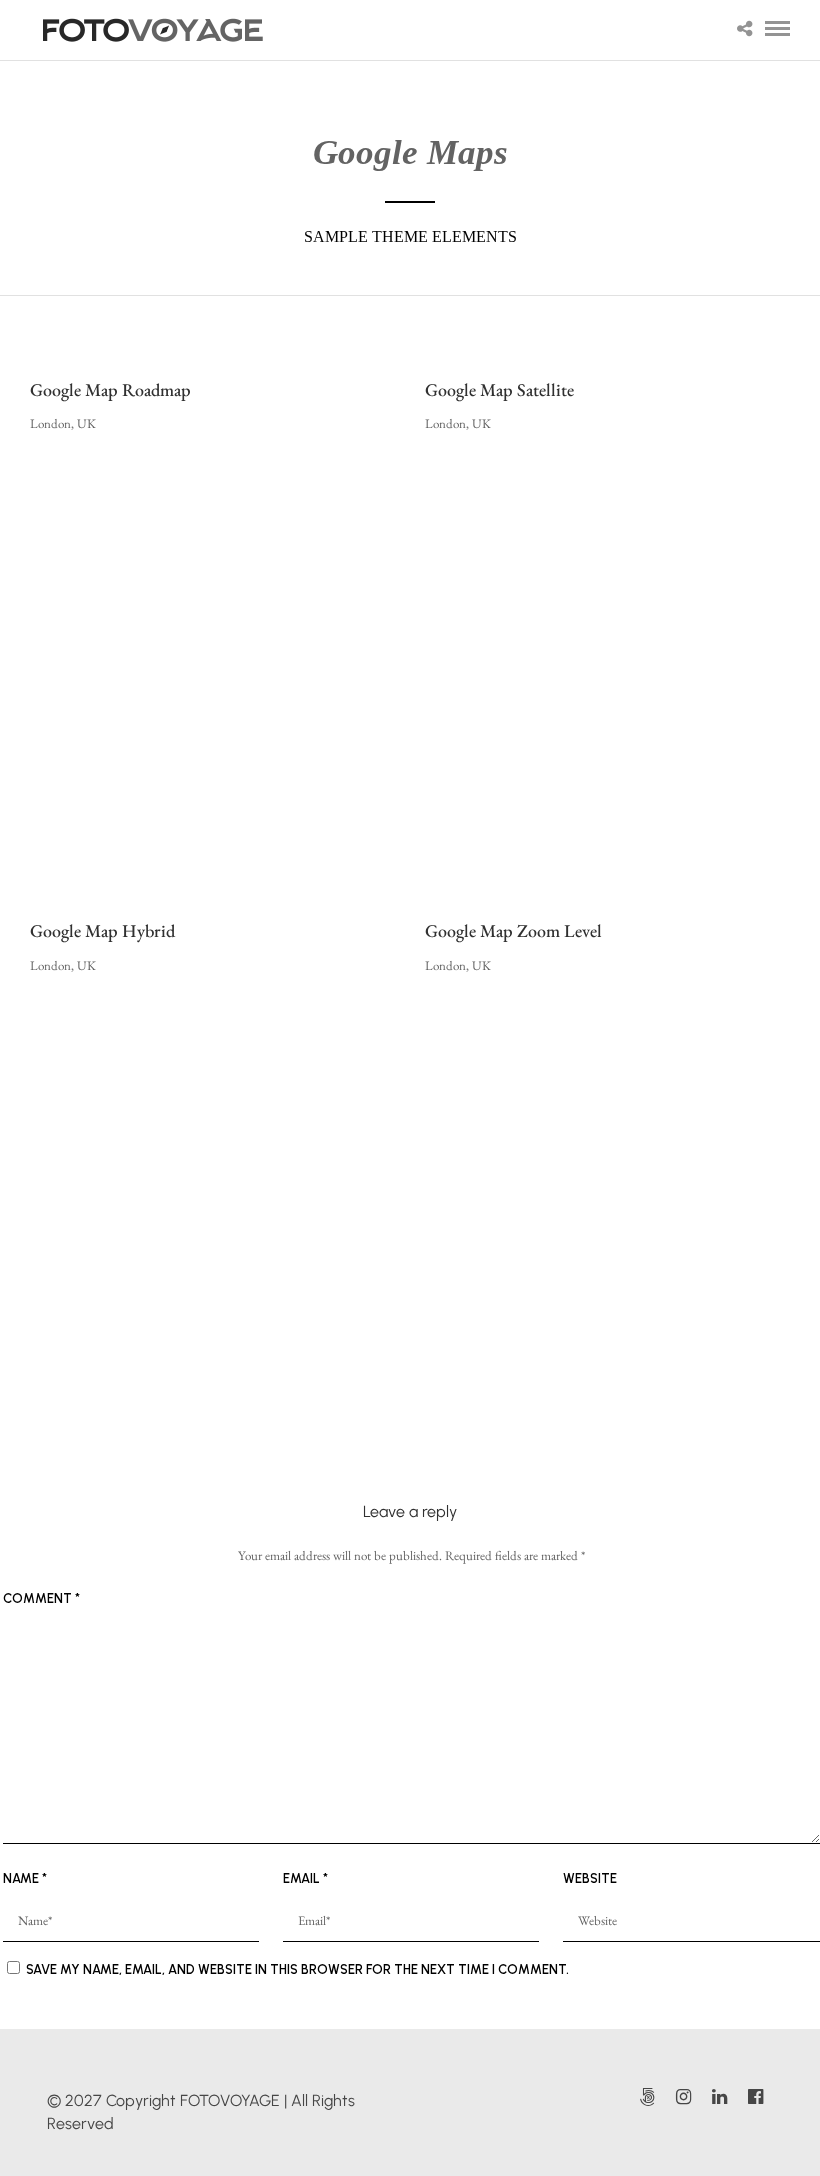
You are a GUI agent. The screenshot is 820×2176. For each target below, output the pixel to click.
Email (305, 1878)
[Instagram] (683, 2097)
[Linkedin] (719, 2097)
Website (590, 1878)
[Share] (744, 30)
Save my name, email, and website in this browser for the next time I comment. (297, 1969)
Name (25, 1878)
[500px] (647, 2097)
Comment (41, 1598)
